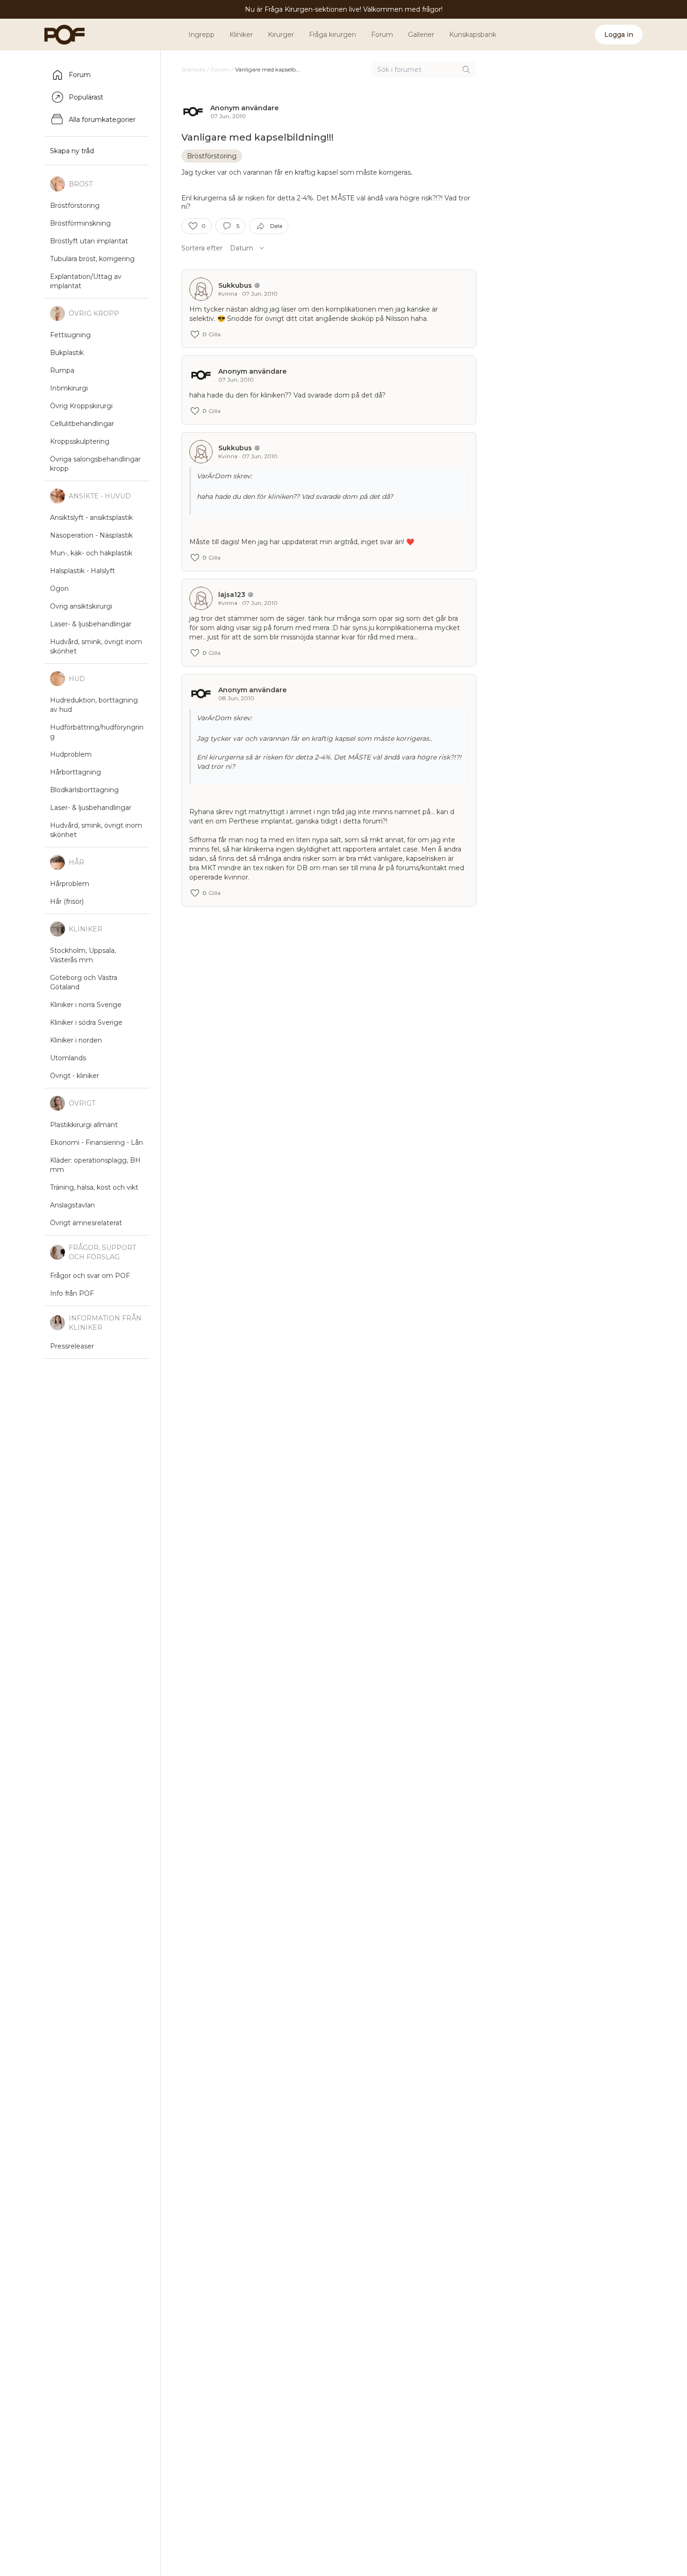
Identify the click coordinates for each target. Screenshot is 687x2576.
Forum (382, 35)
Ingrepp (201, 35)
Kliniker (241, 35)
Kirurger (281, 35)
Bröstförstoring (212, 156)
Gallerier (421, 35)
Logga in (619, 35)
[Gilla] (193, 226)
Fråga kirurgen (333, 35)
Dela (276, 226)
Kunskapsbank (473, 35)
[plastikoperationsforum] (59, 35)
